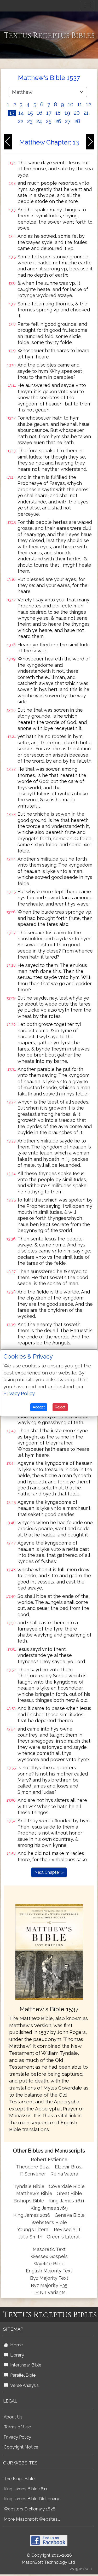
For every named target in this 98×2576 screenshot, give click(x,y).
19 (67, 113)
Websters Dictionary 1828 (30, 2509)
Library (16, 2355)
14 (21, 113)
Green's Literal (63, 2237)
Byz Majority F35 (49, 2285)
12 (88, 105)
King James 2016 (32, 2215)
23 (30, 121)
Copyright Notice (21, 2447)
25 (49, 121)
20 (77, 113)
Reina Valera (64, 2174)
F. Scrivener (33, 2174)
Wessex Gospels (49, 2256)
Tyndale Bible (29, 2186)
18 (58, 113)
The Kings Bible (19, 2479)
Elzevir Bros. (68, 2167)
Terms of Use (17, 2427)
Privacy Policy (17, 2437)
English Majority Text (49, 2271)
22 (21, 121)
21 (86, 113)
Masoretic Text (49, 2249)
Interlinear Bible (25, 2365)
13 (12, 113)
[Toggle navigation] (87, 6)
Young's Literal (34, 2229)
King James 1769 (49, 2208)
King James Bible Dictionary (31, 2499)
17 (49, 113)
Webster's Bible (49, 2222)
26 (58, 121)
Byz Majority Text (49, 2278)
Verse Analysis (23, 2385)
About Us (13, 2417)
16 (40, 113)
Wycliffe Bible (49, 2264)
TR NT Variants (49, 2292)
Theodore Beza (33, 2167)
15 (30, 113)
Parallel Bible (22, 2375)
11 (80, 105)
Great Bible (69, 2193)
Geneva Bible (70, 2215)
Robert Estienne (49, 2159)
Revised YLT (67, 2229)
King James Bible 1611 (26, 2489)
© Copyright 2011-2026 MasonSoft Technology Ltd (48, 2559)
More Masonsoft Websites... (32, 2519)
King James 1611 (67, 2201)
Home (16, 2345)
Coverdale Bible (67, 2186)
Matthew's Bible (34, 2193)
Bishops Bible (29, 2201)
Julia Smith (31, 2237)
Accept (39, 1407)
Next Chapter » (49, 1872)
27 (68, 121)
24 (39, 121)
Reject (60, 1407)
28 (77, 121)
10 (71, 105)
